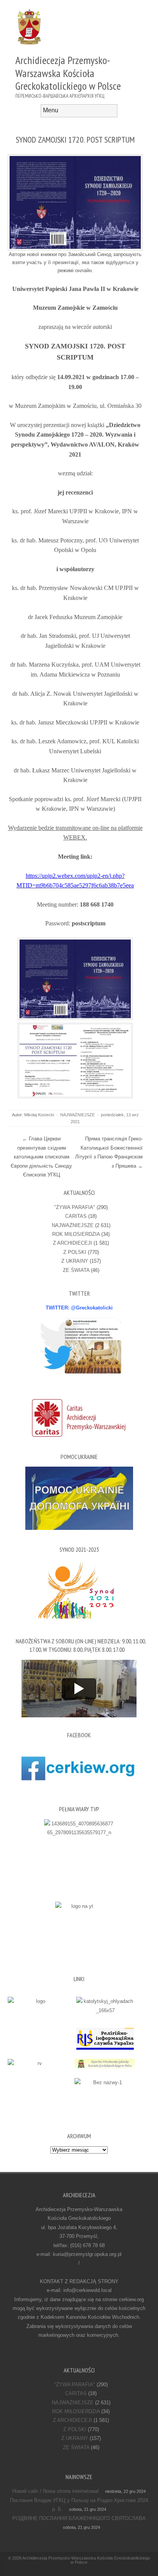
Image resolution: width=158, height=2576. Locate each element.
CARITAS (76, 1216)
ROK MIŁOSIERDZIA (76, 1234)
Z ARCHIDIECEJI (72, 1243)
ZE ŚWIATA (76, 1270)
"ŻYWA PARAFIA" (75, 1207)
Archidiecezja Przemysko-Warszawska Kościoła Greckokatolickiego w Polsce (86, 2560)
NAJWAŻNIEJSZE (77, 1115)
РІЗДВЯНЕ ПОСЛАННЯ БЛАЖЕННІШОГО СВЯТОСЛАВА (79, 2518)
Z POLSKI (75, 1252)
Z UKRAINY (75, 1261)
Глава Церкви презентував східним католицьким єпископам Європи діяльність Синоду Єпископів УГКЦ (41, 1157)
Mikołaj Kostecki (39, 1115)
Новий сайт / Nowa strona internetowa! (56, 2491)
